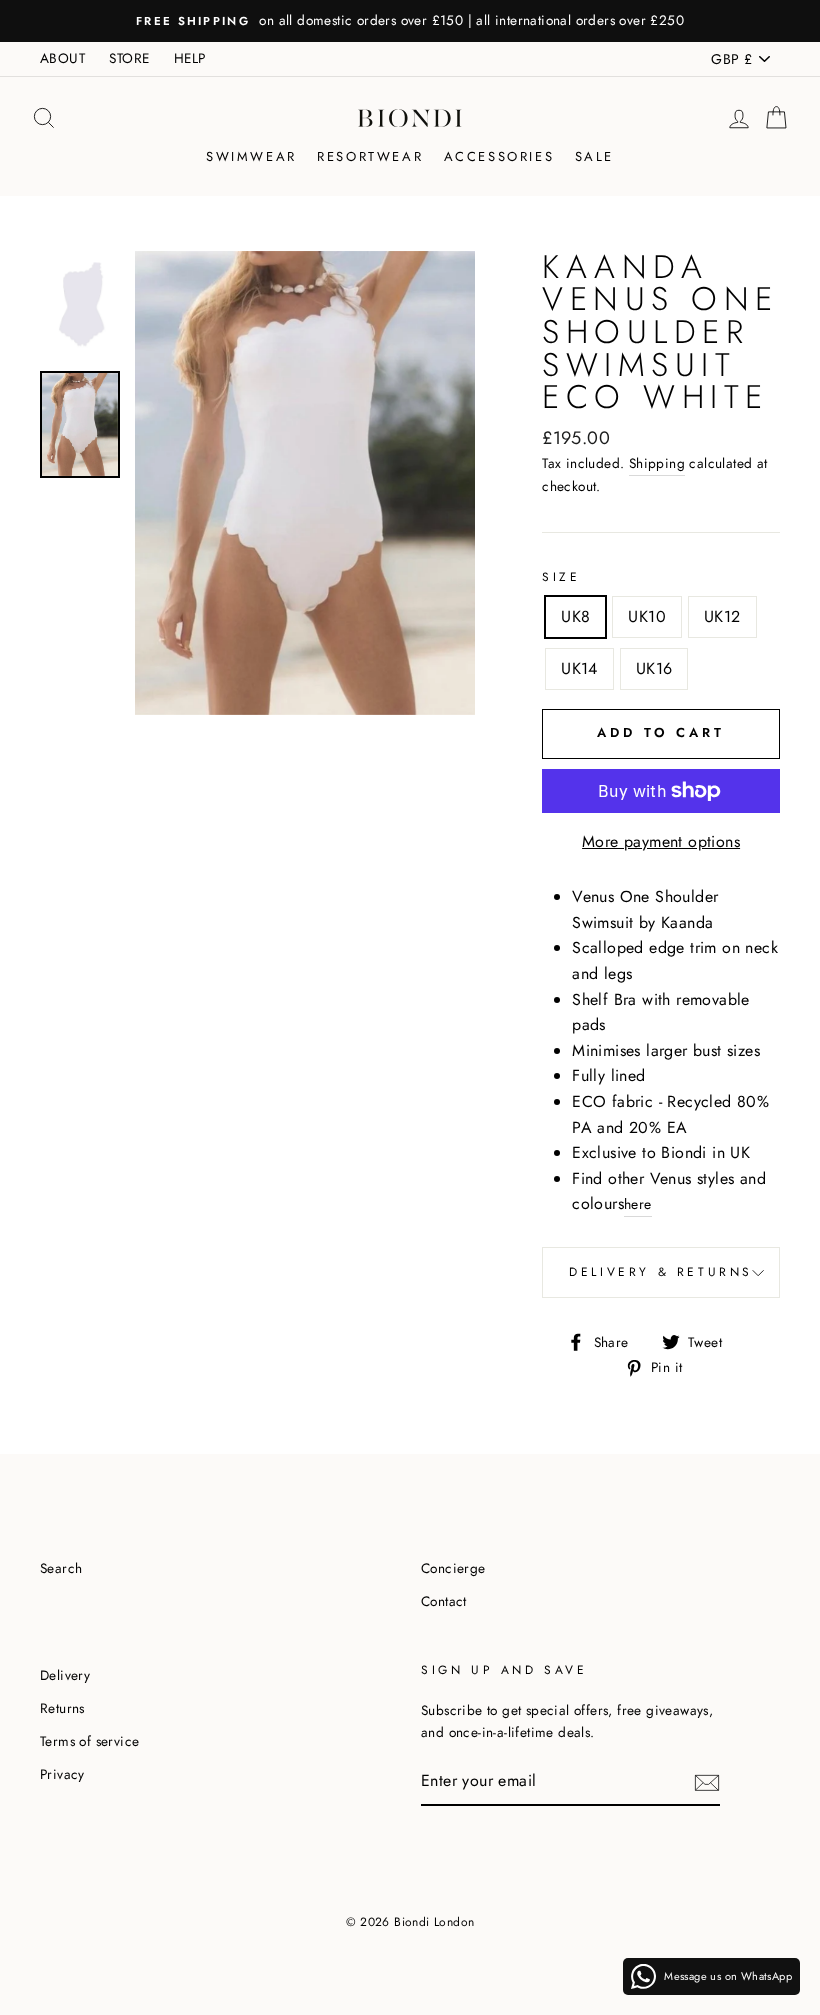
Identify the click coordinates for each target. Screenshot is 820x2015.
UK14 (579, 668)
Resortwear (370, 156)
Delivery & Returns (661, 1272)
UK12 (722, 616)
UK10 (647, 616)
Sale (594, 156)
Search (61, 1568)
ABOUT (62, 58)
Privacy (62, 1774)
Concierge (453, 1568)
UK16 (654, 668)
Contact (444, 1601)
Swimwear (251, 156)
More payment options (661, 841)
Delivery (65, 1675)
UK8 (575, 616)
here (638, 1204)
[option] (410, 21)
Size (561, 577)
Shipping (657, 463)
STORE (129, 58)
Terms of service (89, 1741)
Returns (62, 1708)
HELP (190, 58)
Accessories (499, 156)
